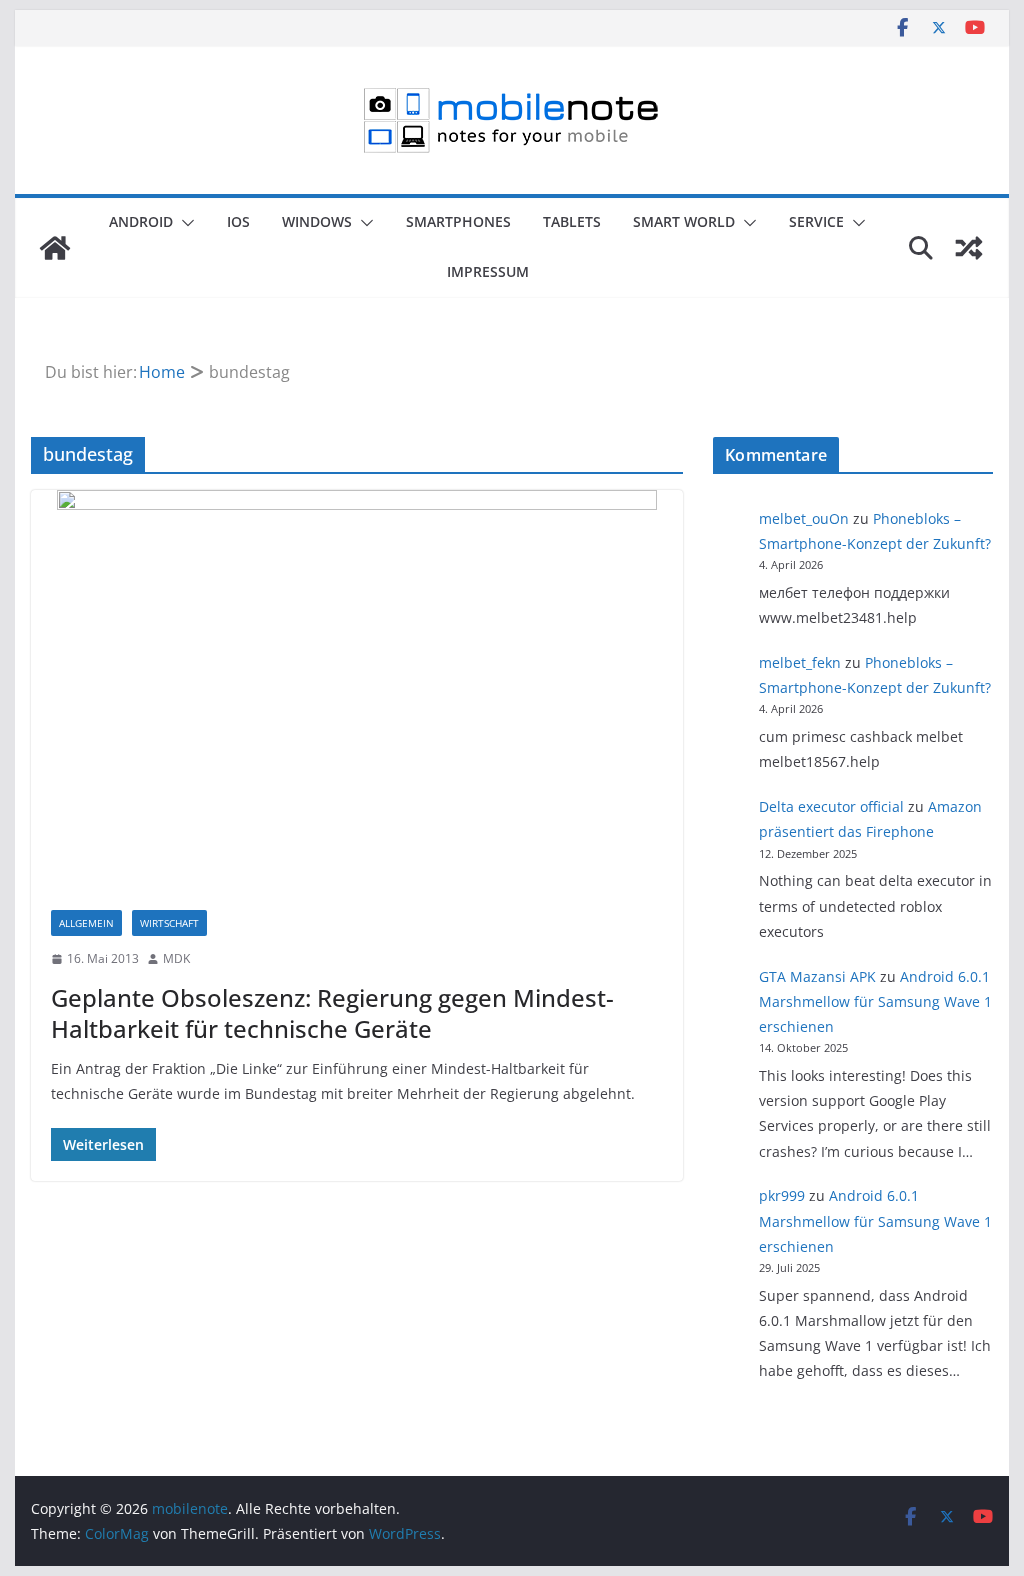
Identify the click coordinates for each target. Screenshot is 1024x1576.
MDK (176, 958)
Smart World (684, 221)
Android (141, 221)
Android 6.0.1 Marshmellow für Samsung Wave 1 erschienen (875, 1001)
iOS (238, 221)
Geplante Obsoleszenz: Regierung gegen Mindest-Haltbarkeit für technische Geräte (332, 1013)
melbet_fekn (800, 662)
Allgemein (86, 923)
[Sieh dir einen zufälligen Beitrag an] (969, 248)
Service (816, 221)
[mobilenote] (55, 248)
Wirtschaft (169, 923)
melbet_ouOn (804, 518)
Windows (317, 221)
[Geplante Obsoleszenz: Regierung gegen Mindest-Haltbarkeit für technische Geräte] (357, 690)
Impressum (488, 271)
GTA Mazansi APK (817, 976)
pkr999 (782, 1195)
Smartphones (458, 221)
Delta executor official (831, 806)
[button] (184, 223)
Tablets (572, 221)
